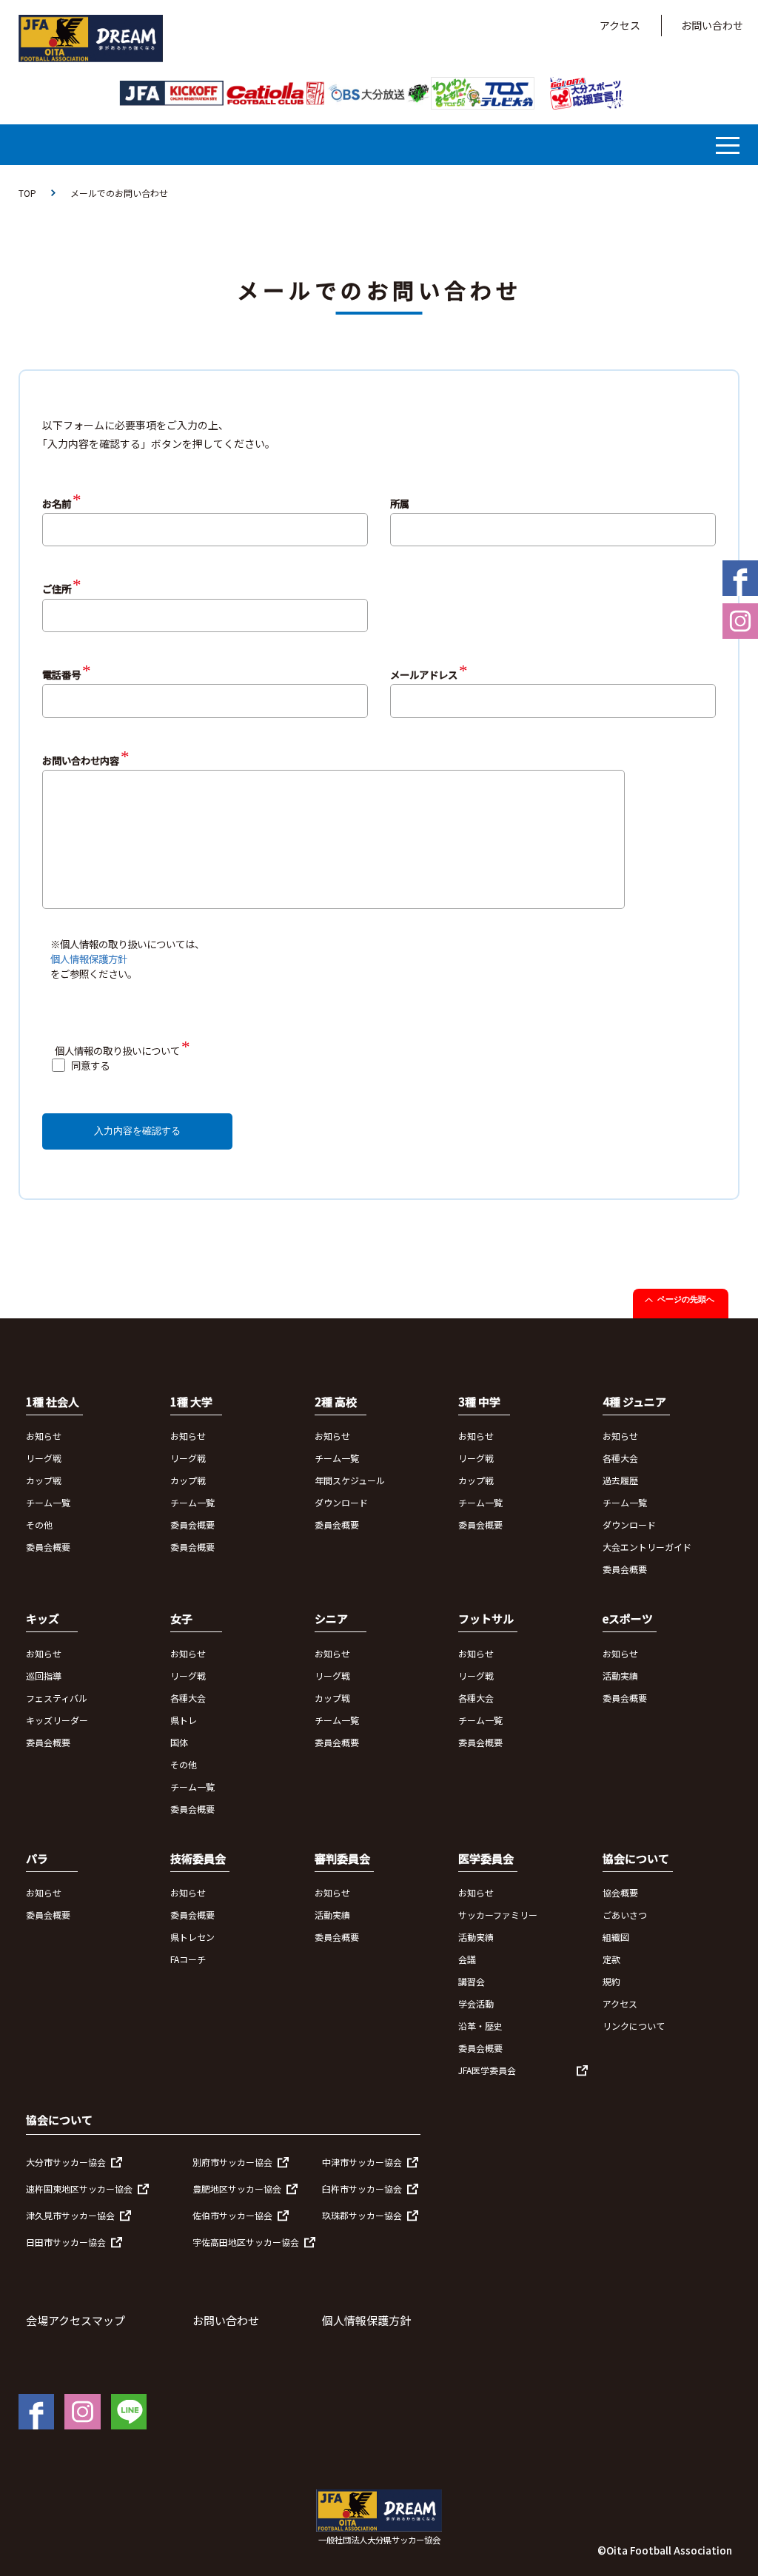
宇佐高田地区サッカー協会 (246, 2242)
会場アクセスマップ (76, 2320)
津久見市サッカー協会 (70, 2215)
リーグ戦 (44, 1458)
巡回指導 (44, 1676)
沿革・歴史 (480, 2026)
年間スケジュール (350, 1480)
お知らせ (44, 1436)
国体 (179, 1742)
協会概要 (620, 1892)
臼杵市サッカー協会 (362, 2188)
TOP (27, 193)
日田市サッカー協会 (66, 2242)
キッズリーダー (57, 1720)
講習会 (472, 1981)
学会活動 (476, 2003)
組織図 (616, 1937)
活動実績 (620, 1676)
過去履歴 (620, 1480)
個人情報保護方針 (89, 959)
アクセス (620, 25)
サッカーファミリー (498, 1915)
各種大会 (620, 1458)
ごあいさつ (625, 1915)
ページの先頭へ (686, 1299)
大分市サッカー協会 (66, 2162)
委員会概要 (48, 1547)
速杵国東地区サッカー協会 (79, 2188)
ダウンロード (341, 1502)
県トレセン (192, 1937)
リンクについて (634, 2026)
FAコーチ (188, 1959)
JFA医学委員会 (487, 2070)
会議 (467, 1959)
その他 (39, 1525)
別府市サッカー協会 (232, 2162)
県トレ (184, 1720)
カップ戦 (44, 1480)
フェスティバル (57, 1698)
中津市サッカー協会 (362, 2162)
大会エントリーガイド (647, 1547)
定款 (611, 1959)
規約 (611, 1981)
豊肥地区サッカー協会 (237, 2188)
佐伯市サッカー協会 (232, 2215)
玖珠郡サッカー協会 (362, 2215)
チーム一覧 (48, 1502)
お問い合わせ (712, 25)
